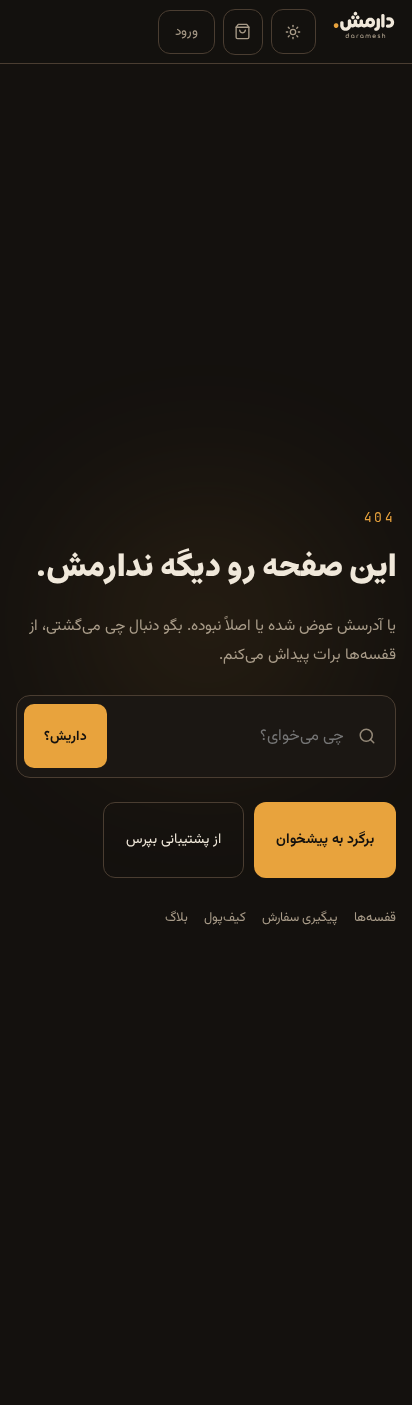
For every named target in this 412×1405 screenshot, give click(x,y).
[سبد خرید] (243, 32)
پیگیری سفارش (300, 918)
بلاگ (176, 918)
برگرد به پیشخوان (325, 840)
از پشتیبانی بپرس (173, 840)
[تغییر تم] (293, 31)
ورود (186, 31)
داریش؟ (65, 736)
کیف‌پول (225, 918)
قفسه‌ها (375, 918)
